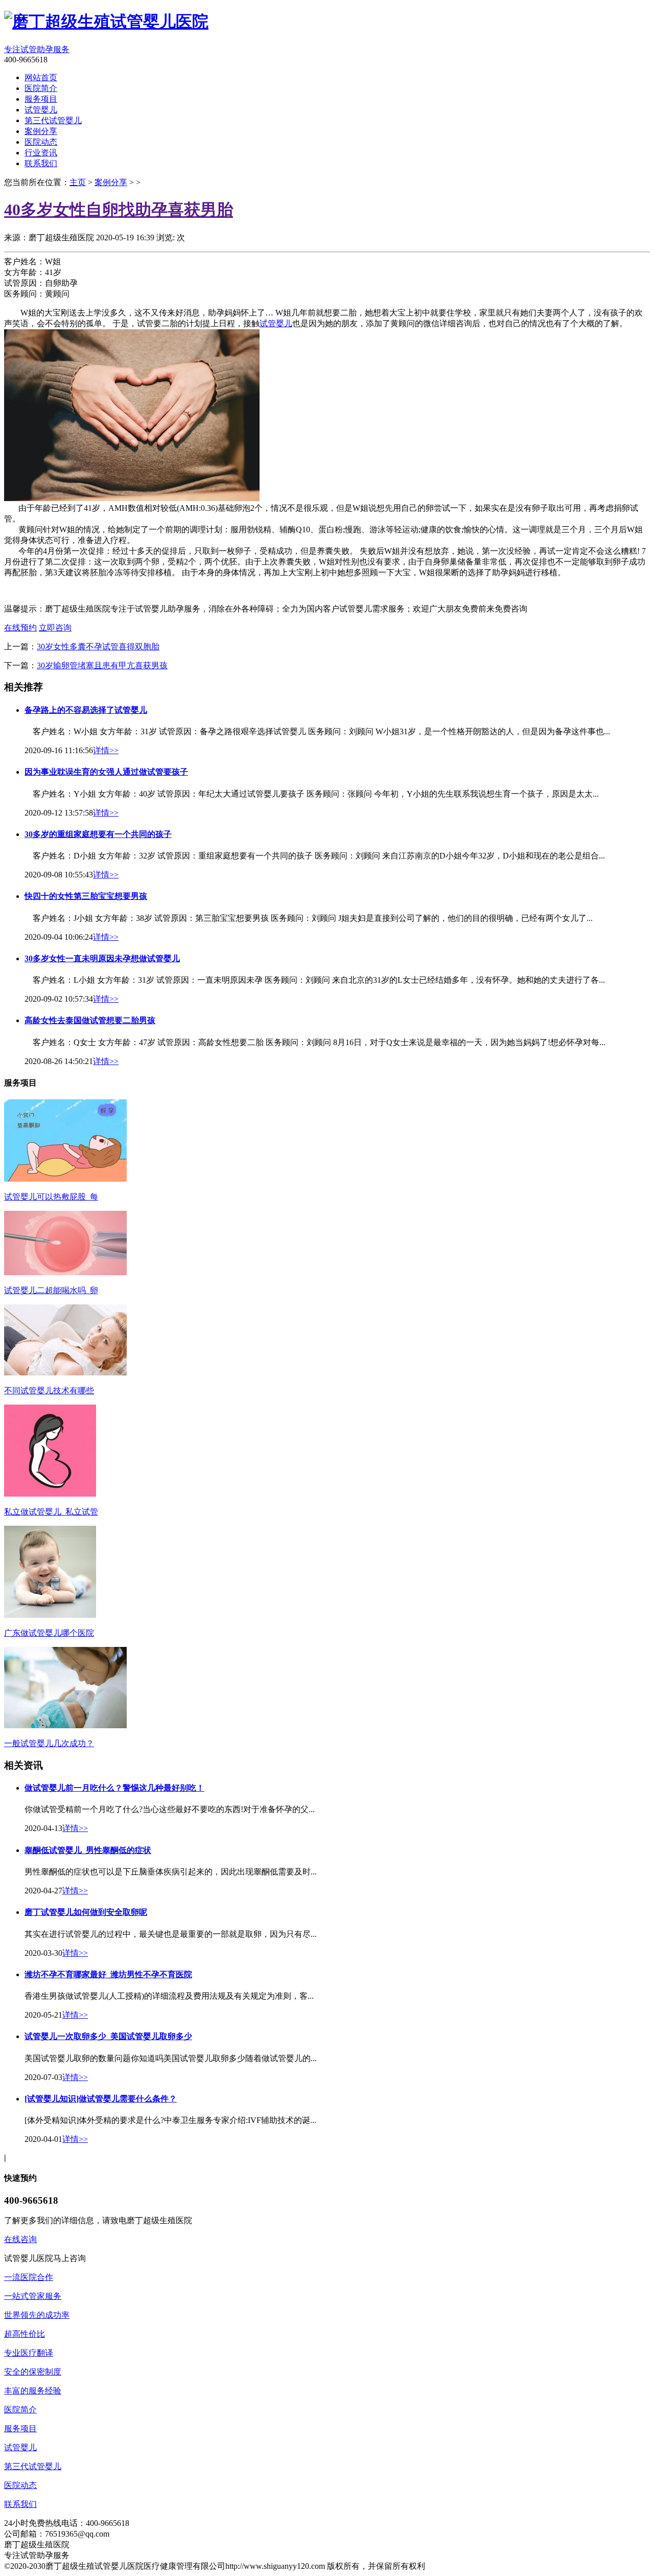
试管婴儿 (20, 2447)
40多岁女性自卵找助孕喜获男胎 (119, 210)
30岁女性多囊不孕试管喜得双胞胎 (98, 647)
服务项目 (20, 2428)
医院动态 (20, 2485)
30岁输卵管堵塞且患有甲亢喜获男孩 (102, 665)
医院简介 (20, 2410)
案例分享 (111, 182)
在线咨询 (20, 2239)
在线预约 (20, 628)
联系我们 (20, 2504)
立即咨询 (55, 628)
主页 (78, 182)
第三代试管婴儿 (33, 2466)
